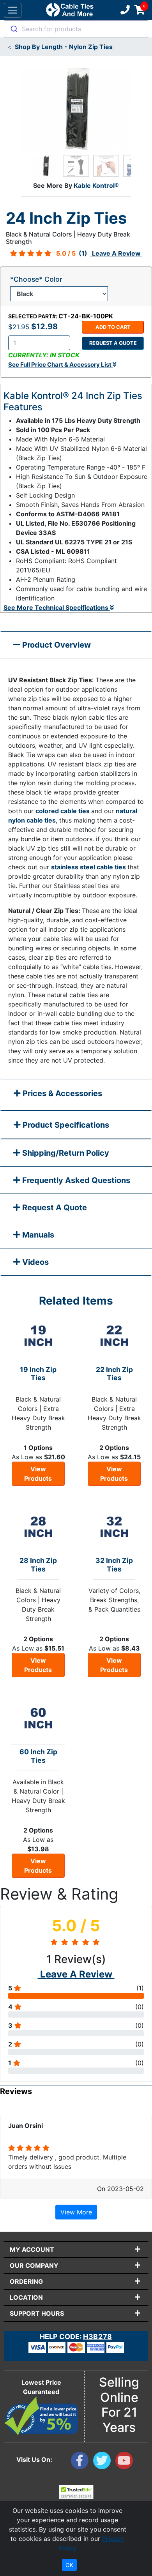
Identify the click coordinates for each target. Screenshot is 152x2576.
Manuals (37, 1235)
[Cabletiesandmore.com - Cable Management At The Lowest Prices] (70, 10)
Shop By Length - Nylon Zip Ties (64, 47)
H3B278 (97, 2337)
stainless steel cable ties (89, 867)
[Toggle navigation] (13, 10)
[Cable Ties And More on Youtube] (126, 2462)
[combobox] (76, 29)
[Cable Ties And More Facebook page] (82, 2462)
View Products (38, 1474)
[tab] (76, 1095)
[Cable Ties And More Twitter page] (104, 2462)
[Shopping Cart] (140, 10)
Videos (34, 1262)
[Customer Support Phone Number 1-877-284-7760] (124, 10)
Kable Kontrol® (96, 185)
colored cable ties (63, 811)
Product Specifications (65, 1125)
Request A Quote (54, 1208)
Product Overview (56, 645)
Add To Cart (113, 327)
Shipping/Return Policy (65, 1153)
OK (69, 2565)
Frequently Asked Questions (75, 1180)
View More (76, 2212)
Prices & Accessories (61, 1093)
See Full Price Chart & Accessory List (60, 365)
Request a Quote (113, 343)
